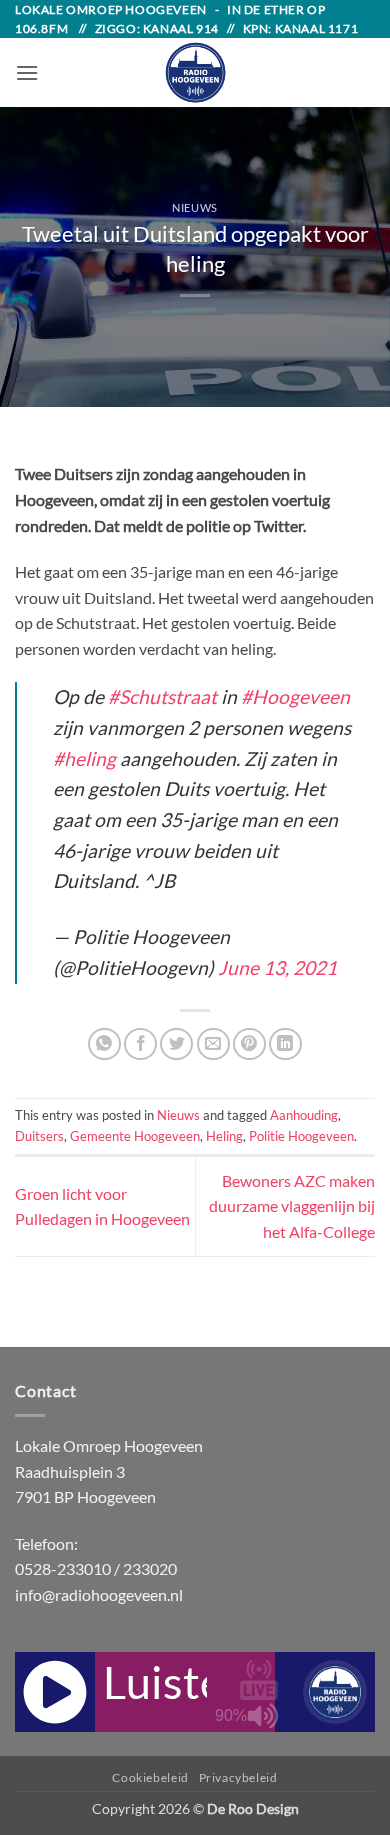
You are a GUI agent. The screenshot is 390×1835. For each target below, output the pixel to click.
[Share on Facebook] (140, 1044)
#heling (84, 758)
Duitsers (39, 1136)
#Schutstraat (162, 696)
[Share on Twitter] (176, 1044)
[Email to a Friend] (213, 1044)
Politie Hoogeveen (301, 1136)
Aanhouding (304, 1115)
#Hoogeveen (295, 696)
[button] (27, 72)
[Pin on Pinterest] (249, 1044)
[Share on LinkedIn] (285, 1044)
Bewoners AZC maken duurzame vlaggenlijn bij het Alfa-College (292, 1206)
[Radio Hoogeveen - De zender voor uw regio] (195, 72)
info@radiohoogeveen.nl (99, 1594)
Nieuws (194, 207)
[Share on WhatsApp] (104, 1044)
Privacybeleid (238, 1777)
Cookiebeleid (150, 1777)
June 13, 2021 (277, 967)
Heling (224, 1136)
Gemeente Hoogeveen (135, 1136)
